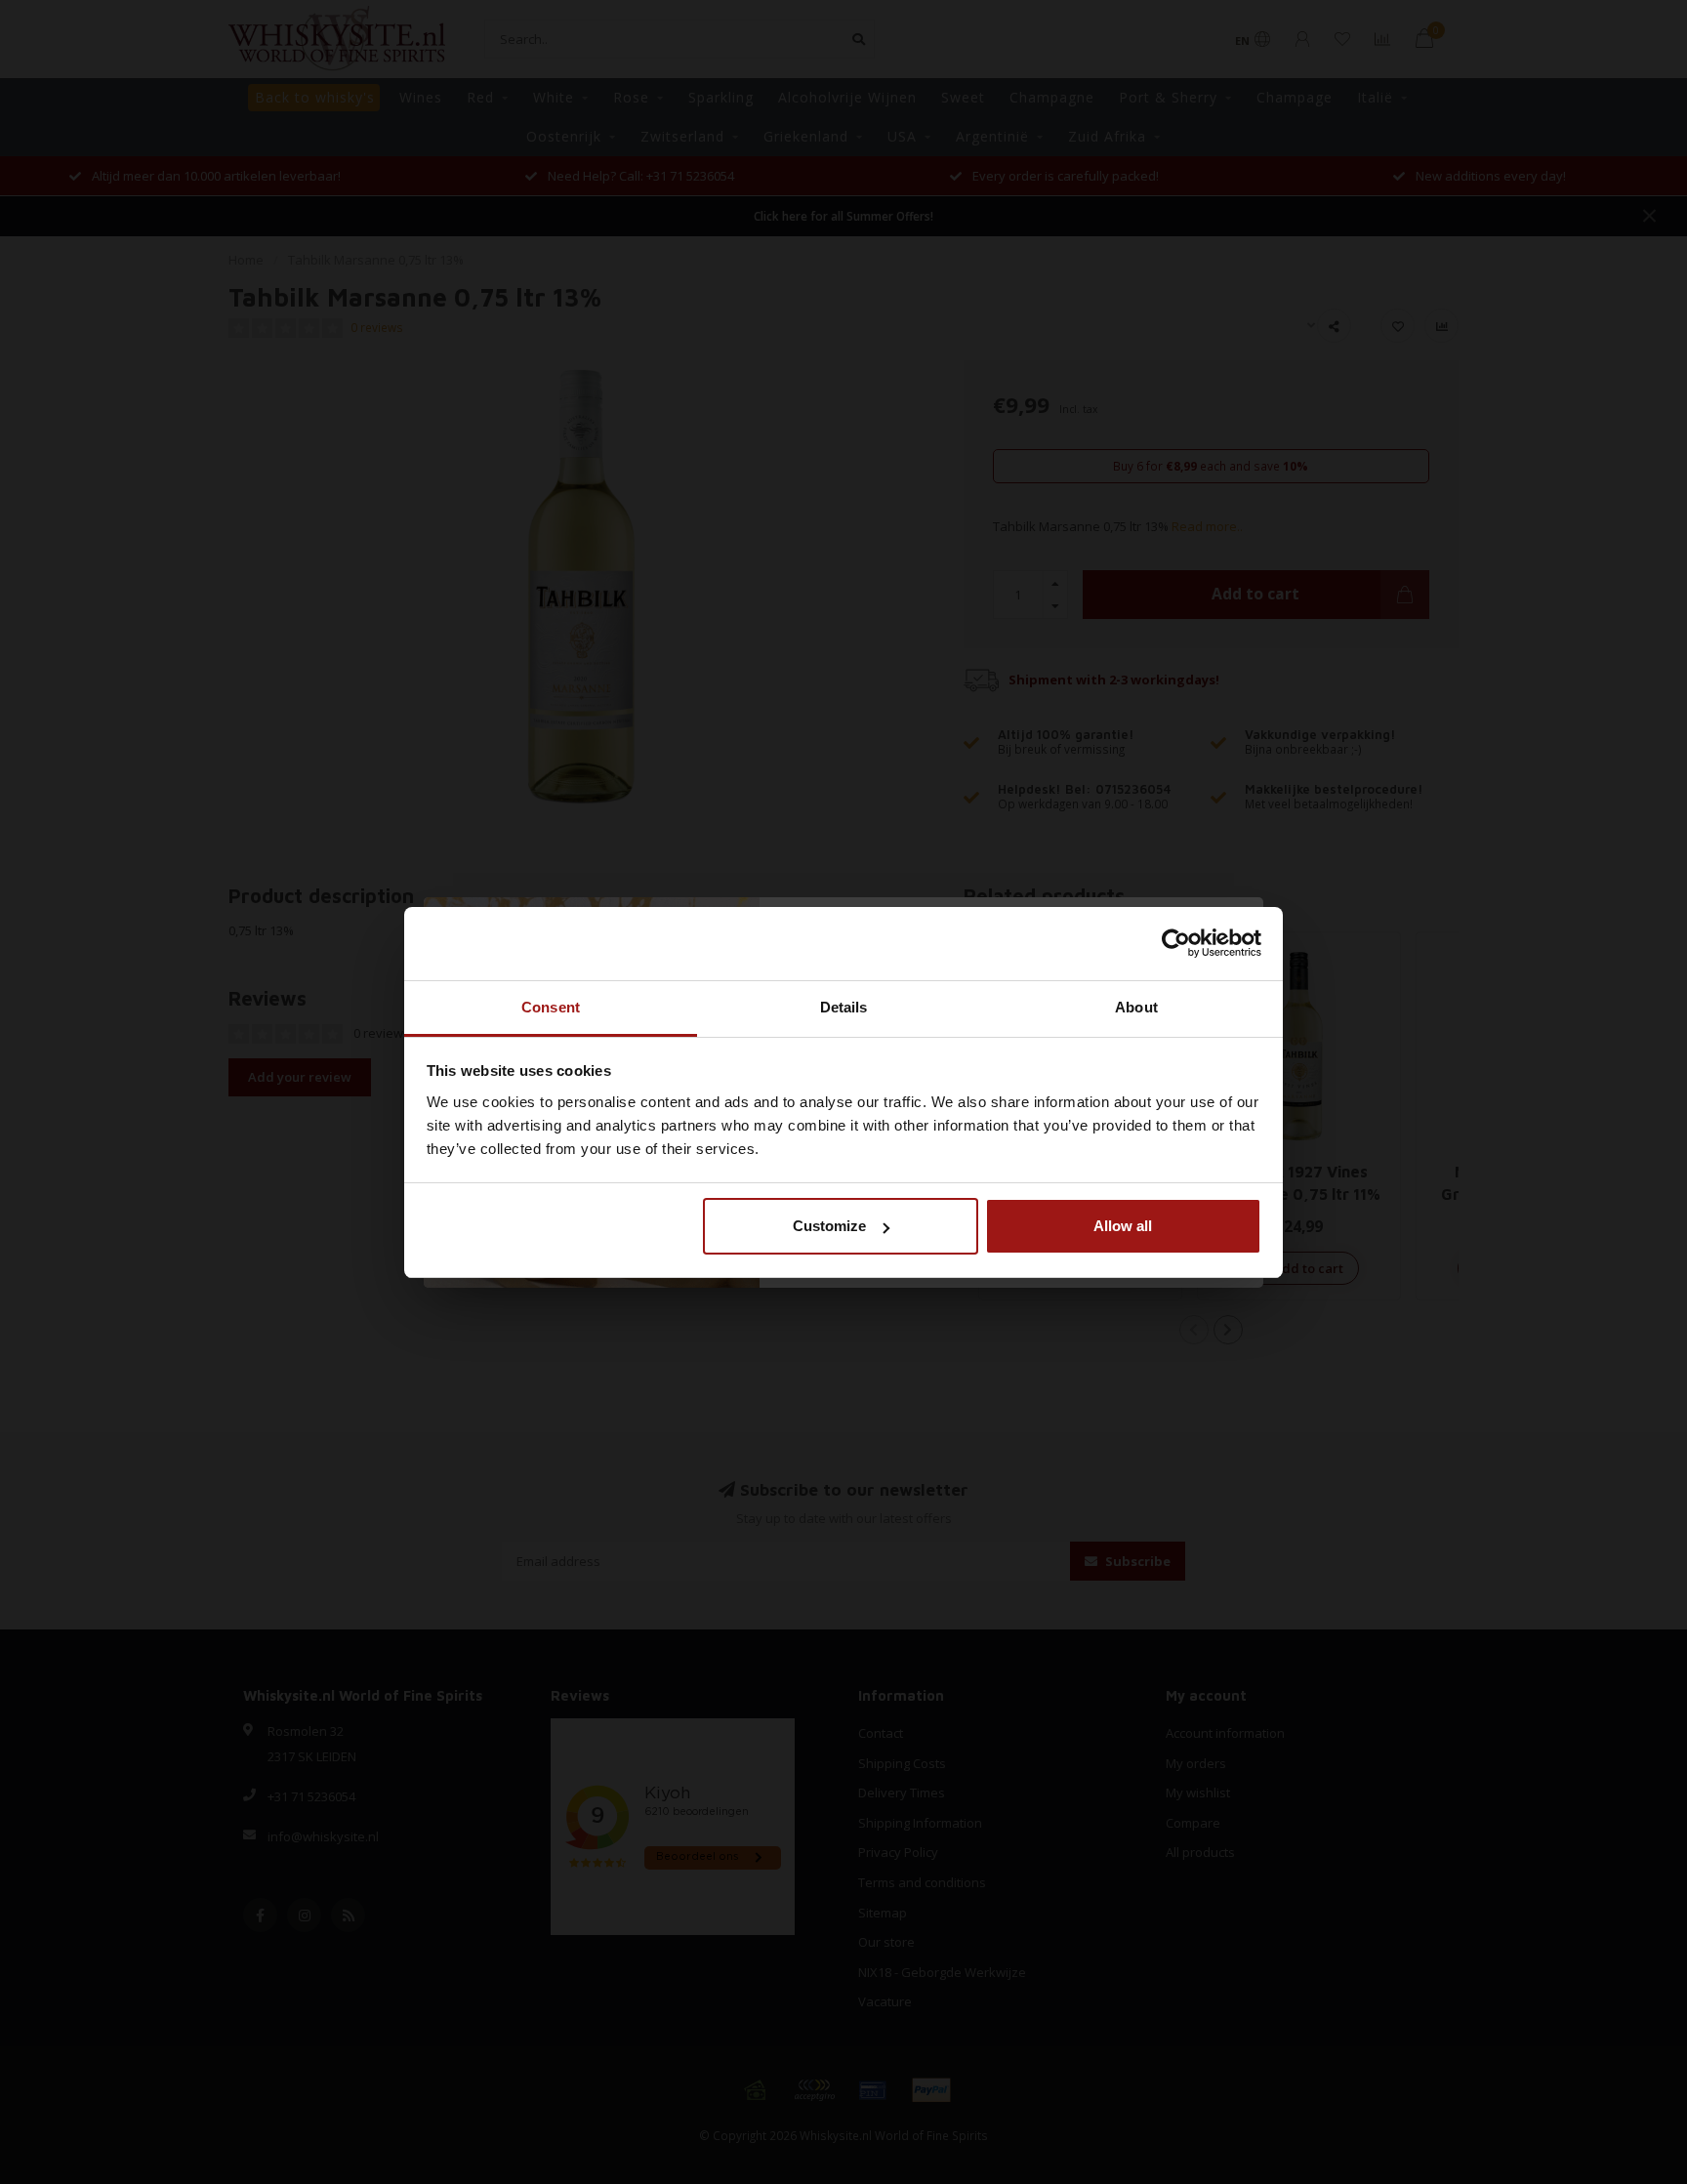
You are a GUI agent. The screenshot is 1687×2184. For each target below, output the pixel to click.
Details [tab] (844, 1007)
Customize (829, 1226)
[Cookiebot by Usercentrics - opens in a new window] (1176, 943)
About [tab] (1136, 1007)
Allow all (1123, 1226)
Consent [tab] (551, 1007)
